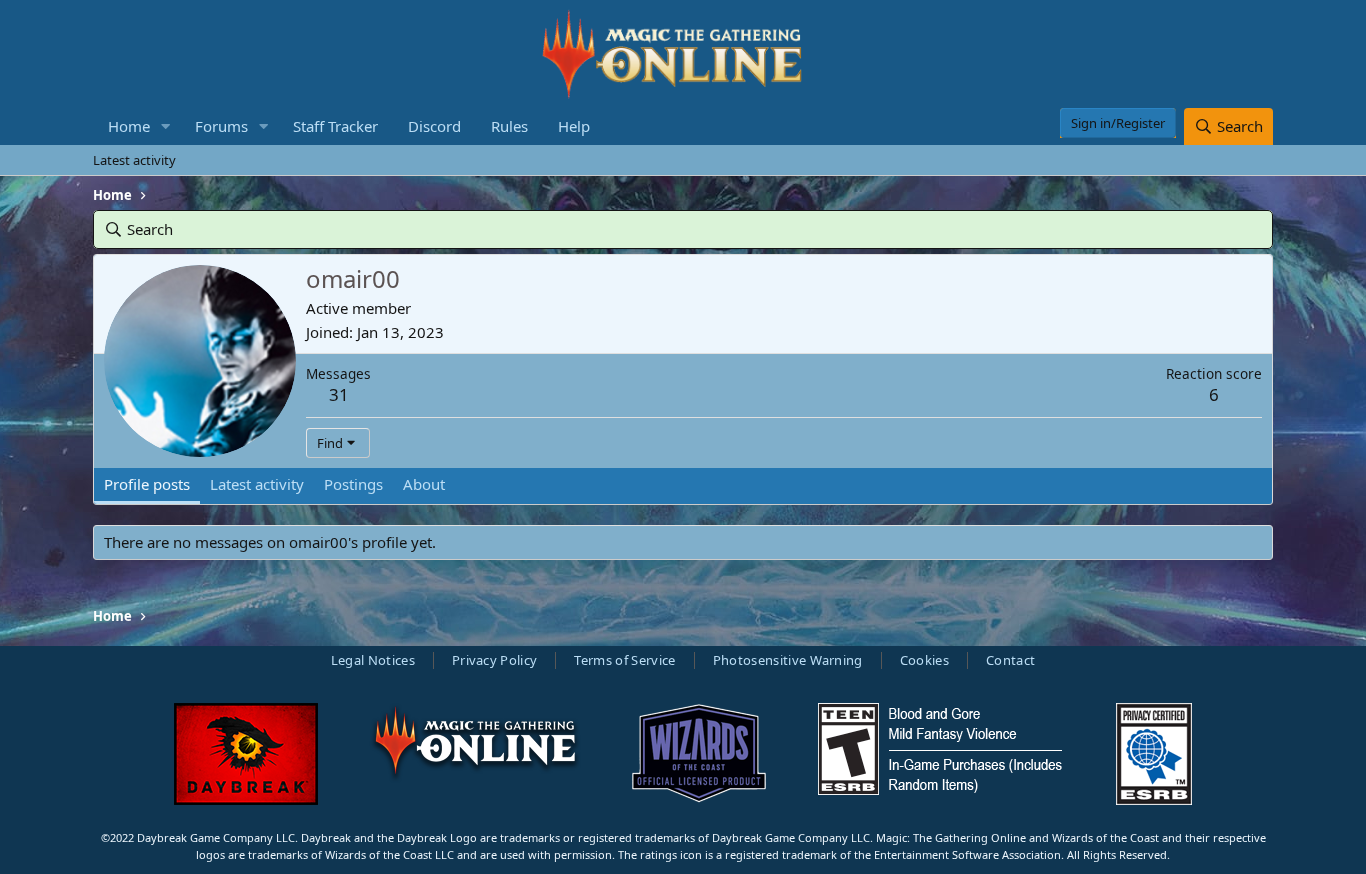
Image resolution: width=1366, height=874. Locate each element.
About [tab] (424, 484)
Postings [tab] (353, 484)
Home (129, 126)
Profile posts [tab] (147, 484)
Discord (434, 126)
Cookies (924, 660)
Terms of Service (624, 660)
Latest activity (134, 160)
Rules (509, 126)
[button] (166, 126)
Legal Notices (373, 660)
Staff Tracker (335, 126)
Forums (221, 126)
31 (339, 394)
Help (574, 126)
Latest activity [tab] (257, 484)
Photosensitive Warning (788, 660)
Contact (1010, 660)
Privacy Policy (495, 660)
